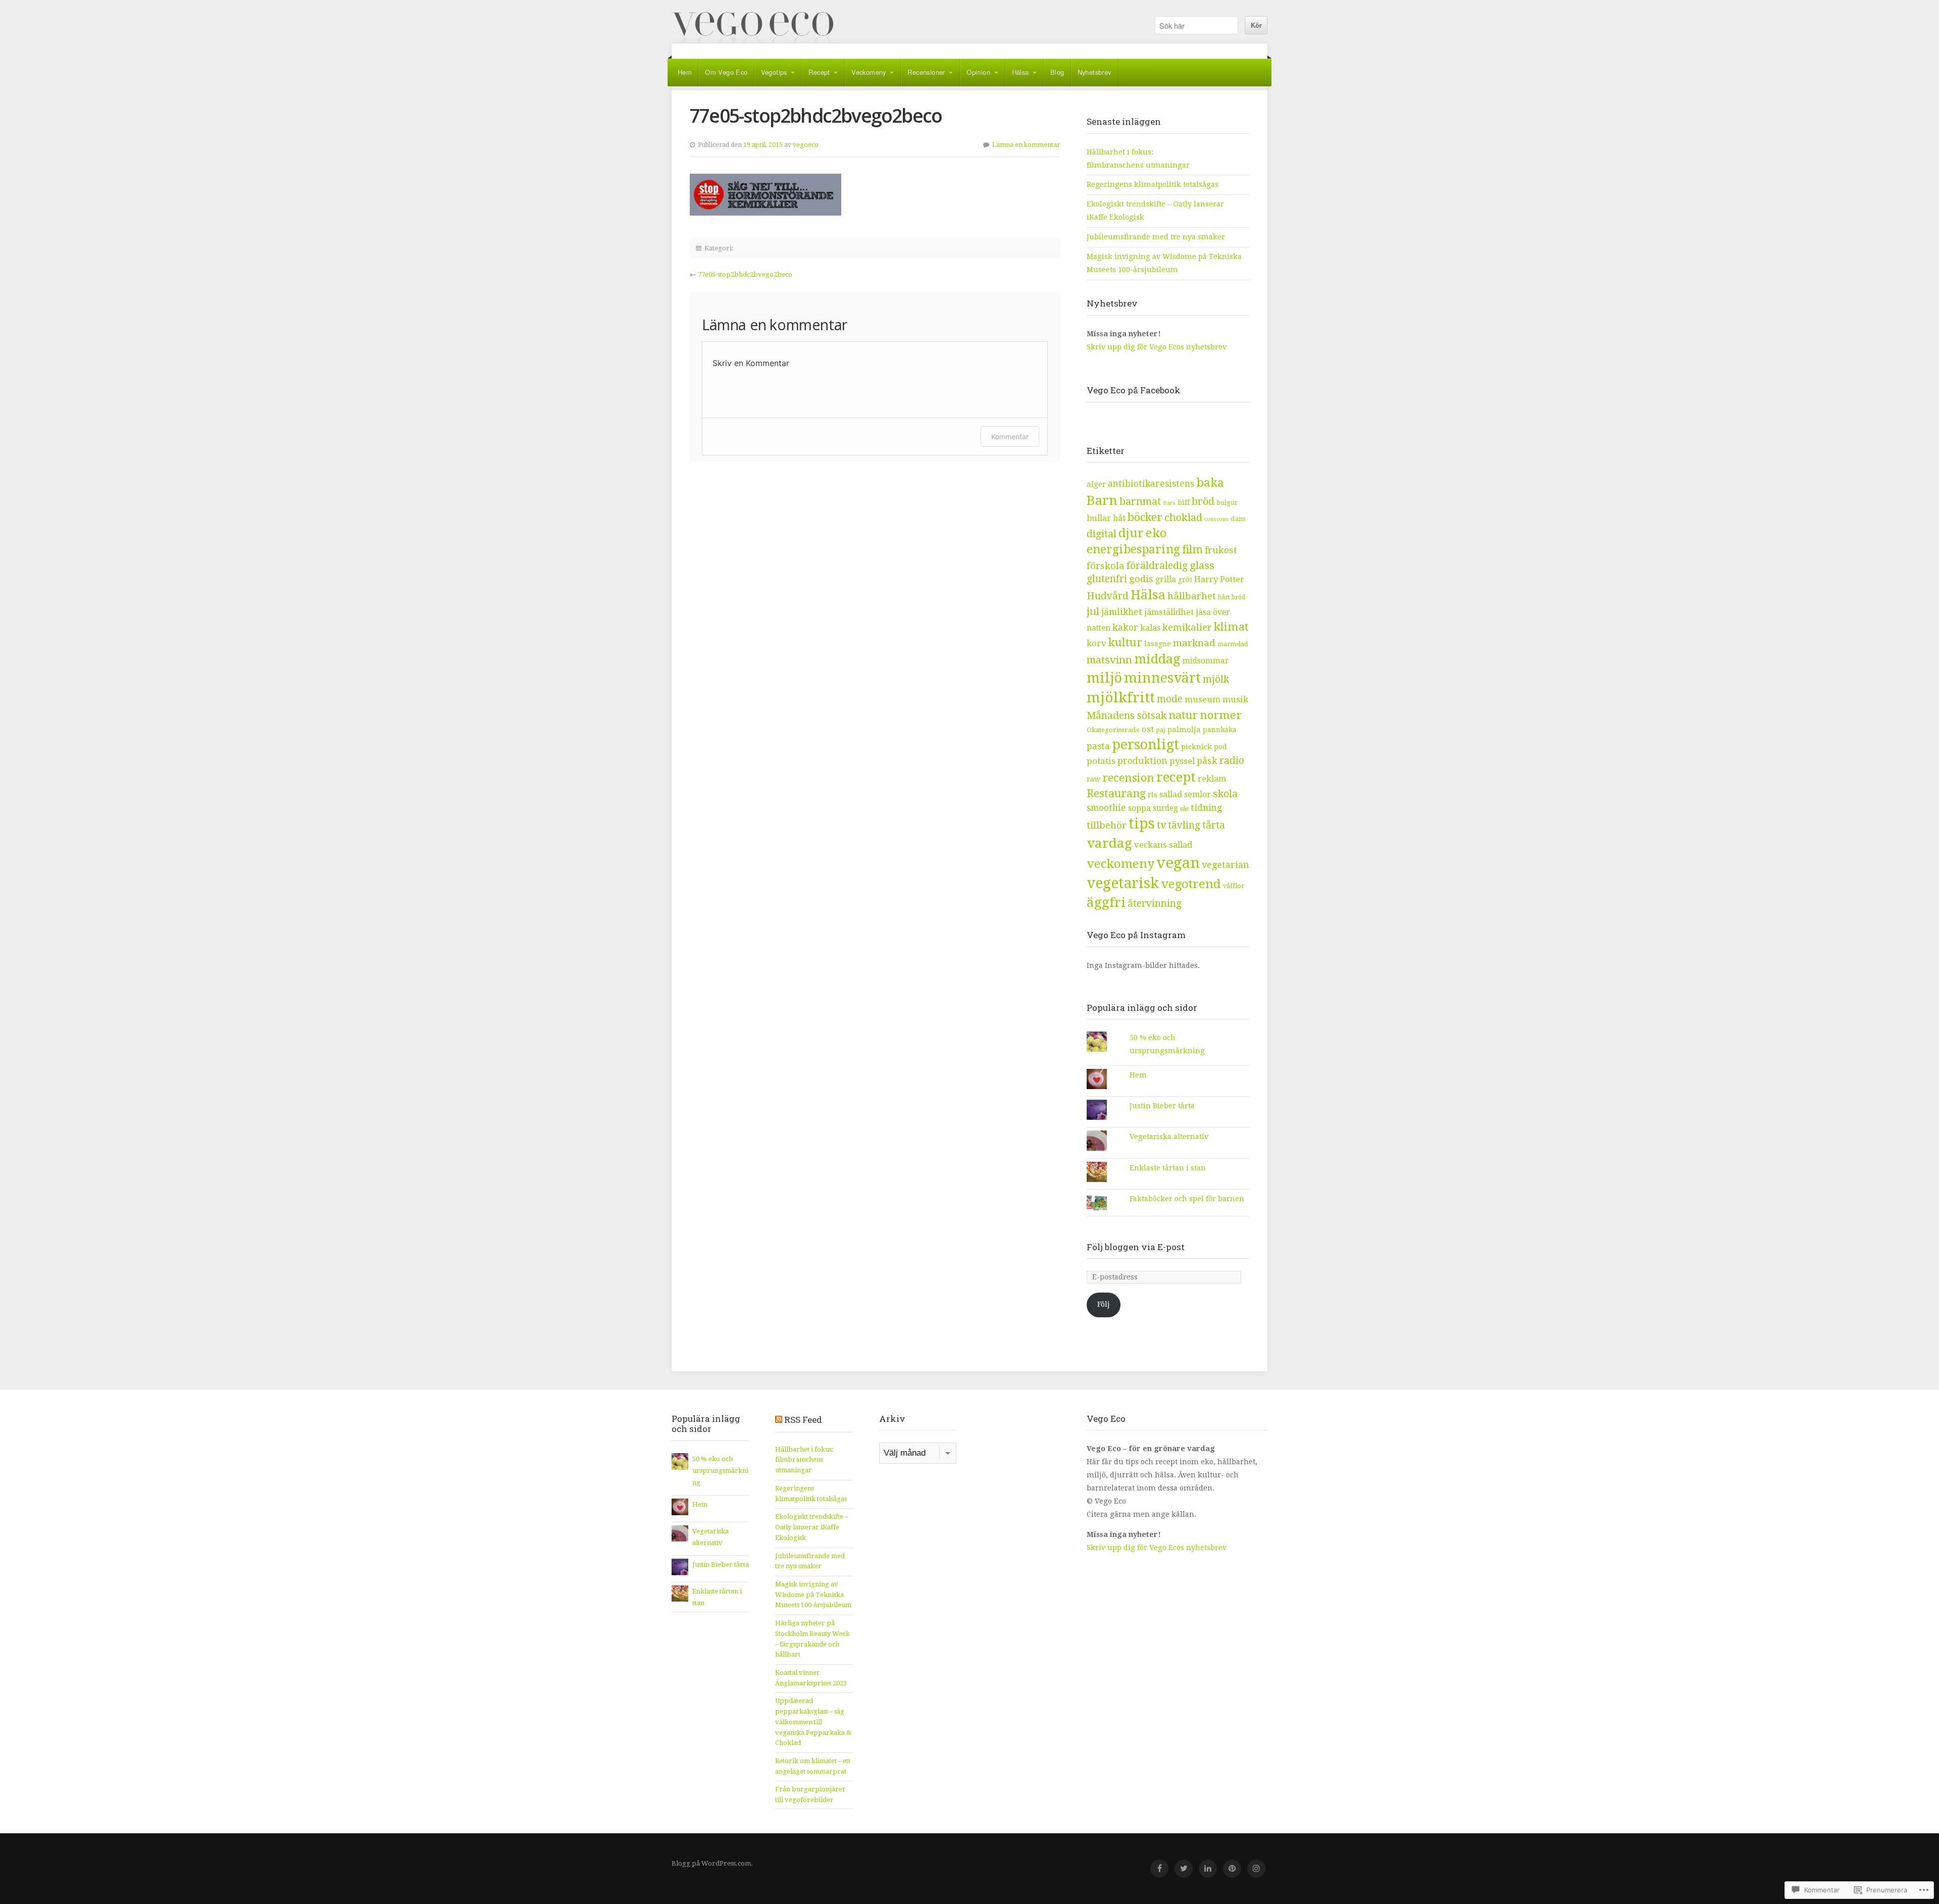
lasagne (1158, 644)
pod (1220, 747)
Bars (1169, 503)
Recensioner (926, 72)
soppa (1139, 808)
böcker (1145, 517)
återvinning (1155, 904)
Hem (685, 72)
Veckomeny (869, 72)
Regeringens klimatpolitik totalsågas (1153, 184)
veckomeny (1120, 864)
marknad (1194, 643)
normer (1221, 715)
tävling (1184, 825)
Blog (1057, 72)
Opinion (978, 72)
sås (1184, 809)
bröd (1203, 501)
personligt (1145, 744)
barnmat (1140, 501)
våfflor (1234, 886)
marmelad (1233, 644)
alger (1096, 484)
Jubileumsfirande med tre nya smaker (1156, 237)
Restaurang (1116, 793)
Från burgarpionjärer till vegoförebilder (810, 1794)
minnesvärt (1162, 678)
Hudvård (1108, 596)
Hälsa (1020, 72)
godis (1141, 579)
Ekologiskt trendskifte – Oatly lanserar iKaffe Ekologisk (811, 1527)
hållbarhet (1192, 596)
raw (1093, 779)
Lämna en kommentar (1026, 145)
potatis (1101, 761)
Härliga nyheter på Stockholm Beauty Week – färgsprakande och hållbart (812, 1639)
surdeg (1165, 808)
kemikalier (1187, 627)
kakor (1125, 627)
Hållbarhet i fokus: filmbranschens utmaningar (804, 1460)
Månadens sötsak (1127, 716)
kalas (1150, 628)
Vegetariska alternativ (1169, 1137)
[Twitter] (1184, 1869)
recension (1128, 778)
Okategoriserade (1113, 730)
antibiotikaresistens (1151, 484)
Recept (819, 72)
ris (1153, 795)
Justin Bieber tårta (1162, 1106)
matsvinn (1109, 660)
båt (1119, 518)
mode (1170, 699)
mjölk (1216, 679)
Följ (1104, 1304)
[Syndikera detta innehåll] (779, 1420)
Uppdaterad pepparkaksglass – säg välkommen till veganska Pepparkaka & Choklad (813, 1722)
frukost (1221, 550)
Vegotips (774, 72)
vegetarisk (1123, 883)
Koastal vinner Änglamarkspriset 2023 (811, 1678)
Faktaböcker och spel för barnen (1187, 1199)
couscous (1216, 519)
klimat (1231, 627)
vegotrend (1191, 884)
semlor (1197, 794)
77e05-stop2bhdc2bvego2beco (745, 274)
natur (1183, 715)
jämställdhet (1169, 612)
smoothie (1106, 808)
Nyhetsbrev (1094, 72)
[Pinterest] (1232, 1869)
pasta (1098, 746)
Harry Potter (1219, 579)
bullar (1099, 518)
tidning (1206, 808)
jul (1093, 611)
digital (1102, 534)
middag (1157, 659)
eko (1156, 533)
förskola (1106, 566)
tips (1142, 824)
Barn (1102, 500)
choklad (1183, 518)
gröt (1185, 580)
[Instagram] (1256, 1869)
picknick (1196, 747)
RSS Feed (803, 1420)
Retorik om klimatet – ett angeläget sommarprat (813, 1766)
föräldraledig (1157, 566)
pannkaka (1220, 730)
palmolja (1184, 730)
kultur (1125, 642)
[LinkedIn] (1208, 1869)
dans (1238, 519)
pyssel (1182, 761)
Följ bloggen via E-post (1136, 1247)
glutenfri (1107, 579)
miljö (1104, 678)
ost (1148, 729)
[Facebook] (1159, 1869)
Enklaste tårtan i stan (1168, 1168)
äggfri (1106, 902)
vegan (1178, 863)
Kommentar (1010, 436)
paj (1161, 730)
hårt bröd (1232, 597)
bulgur (1227, 503)
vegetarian (1226, 865)
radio (1232, 761)
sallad (1171, 794)
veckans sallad (1163, 845)
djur (1131, 533)
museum (1203, 699)
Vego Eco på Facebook (1134, 390)
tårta (1214, 825)
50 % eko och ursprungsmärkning (720, 1471)
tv (1161, 825)
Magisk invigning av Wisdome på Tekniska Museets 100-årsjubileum (813, 1594)
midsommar (1206, 661)
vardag (1109, 843)
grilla (1166, 579)
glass (1202, 565)
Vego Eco (752, 28)
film (1192, 550)
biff (1184, 502)
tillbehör (1107, 825)
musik (1235, 699)
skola (1225, 794)
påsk (1207, 761)
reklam (1212, 779)
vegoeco (806, 145)
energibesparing (1133, 550)
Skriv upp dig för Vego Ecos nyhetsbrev (1158, 347)
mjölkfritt (1121, 698)
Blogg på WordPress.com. (712, 1863)
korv (1096, 643)
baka (1210, 483)
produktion (1142, 761)
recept (1176, 777)
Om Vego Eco (726, 72)
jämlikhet (1122, 612)
